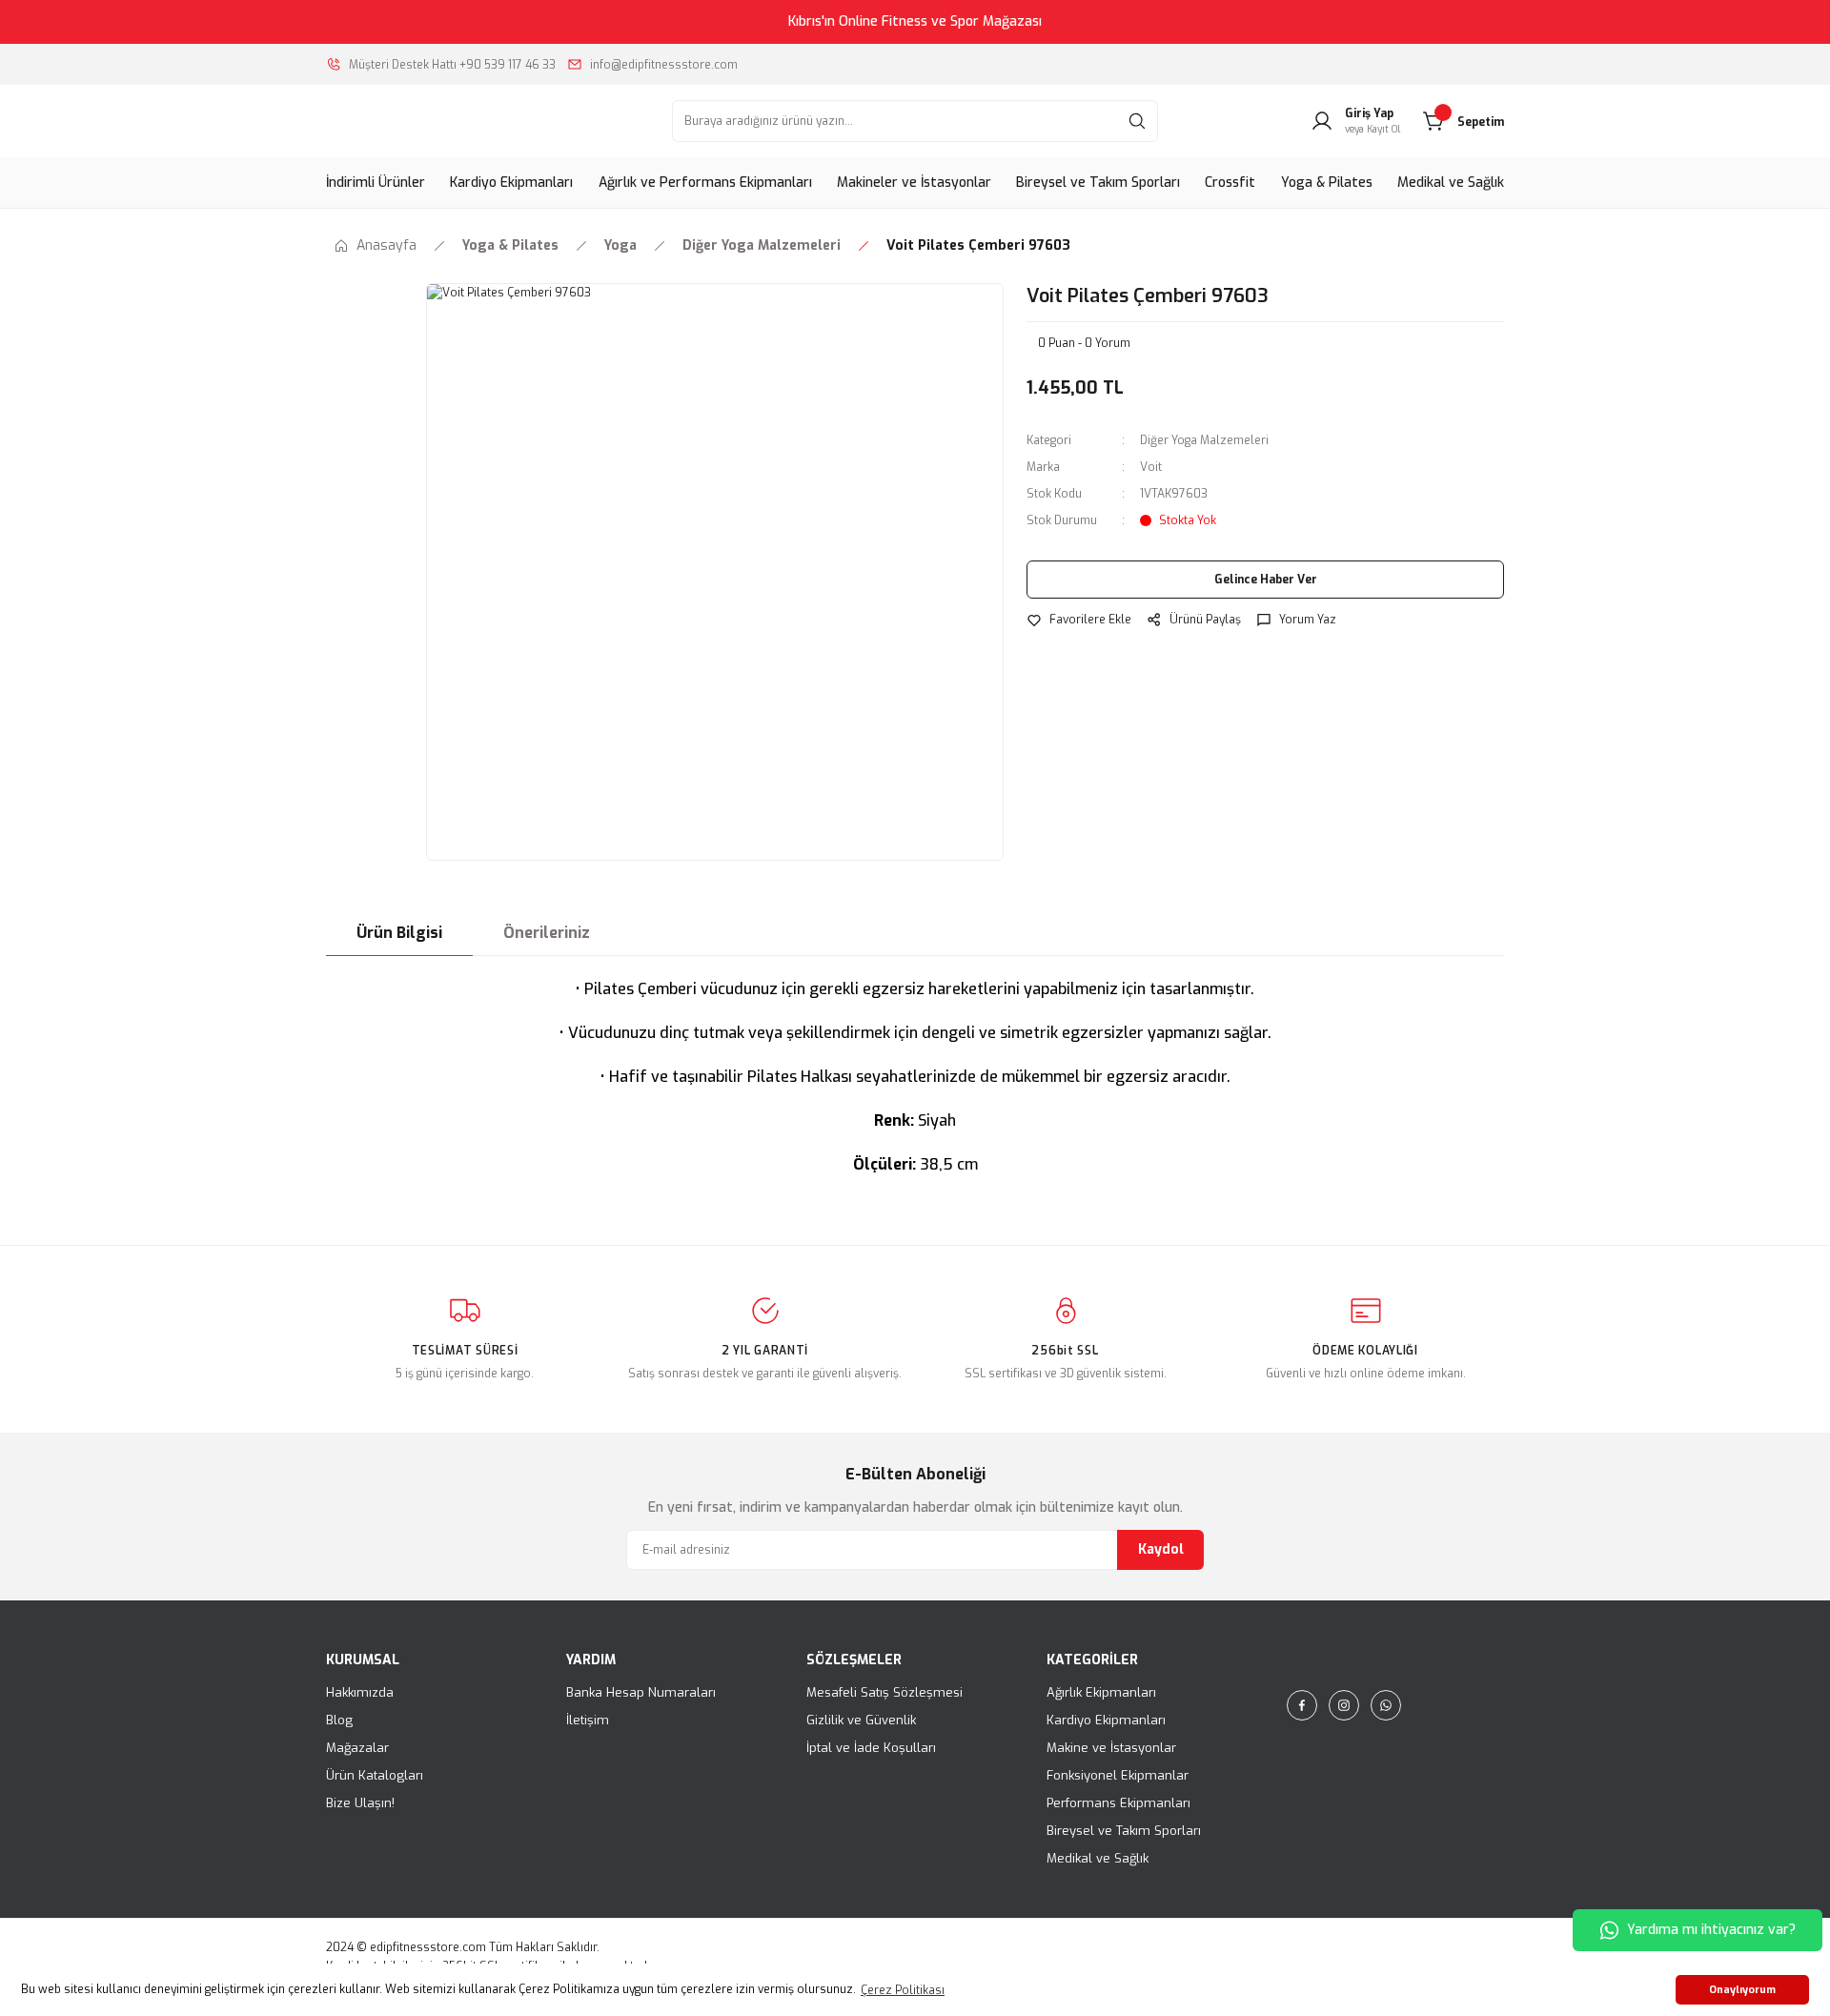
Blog (339, 1720)
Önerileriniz (547, 933)
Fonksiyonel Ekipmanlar (1118, 1775)
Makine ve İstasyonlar (1111, 1748)
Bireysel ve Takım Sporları (1124, 1831)
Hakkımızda (360, 1692)
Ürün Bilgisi (399, 933)
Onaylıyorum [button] (1742, 1990)
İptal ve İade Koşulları (871, 1748)
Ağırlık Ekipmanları (1101, 1692)
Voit (1151, 467)
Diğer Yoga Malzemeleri (1204, 440)
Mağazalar (357, 1748)
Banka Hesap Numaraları (641, 1692)
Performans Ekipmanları (1118, 1803)
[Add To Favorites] (1079, 620)
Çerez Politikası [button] (903, 1990)
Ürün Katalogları (375, 1775)
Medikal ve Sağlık (1098, 1858)
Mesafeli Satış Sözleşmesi (884, 1692)
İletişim (588, 1720)
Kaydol (1161, 1549)
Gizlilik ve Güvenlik (861, 1720)
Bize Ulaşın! (360, 1803)
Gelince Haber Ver (1266, 580)
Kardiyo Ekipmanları (1106, 1720)
